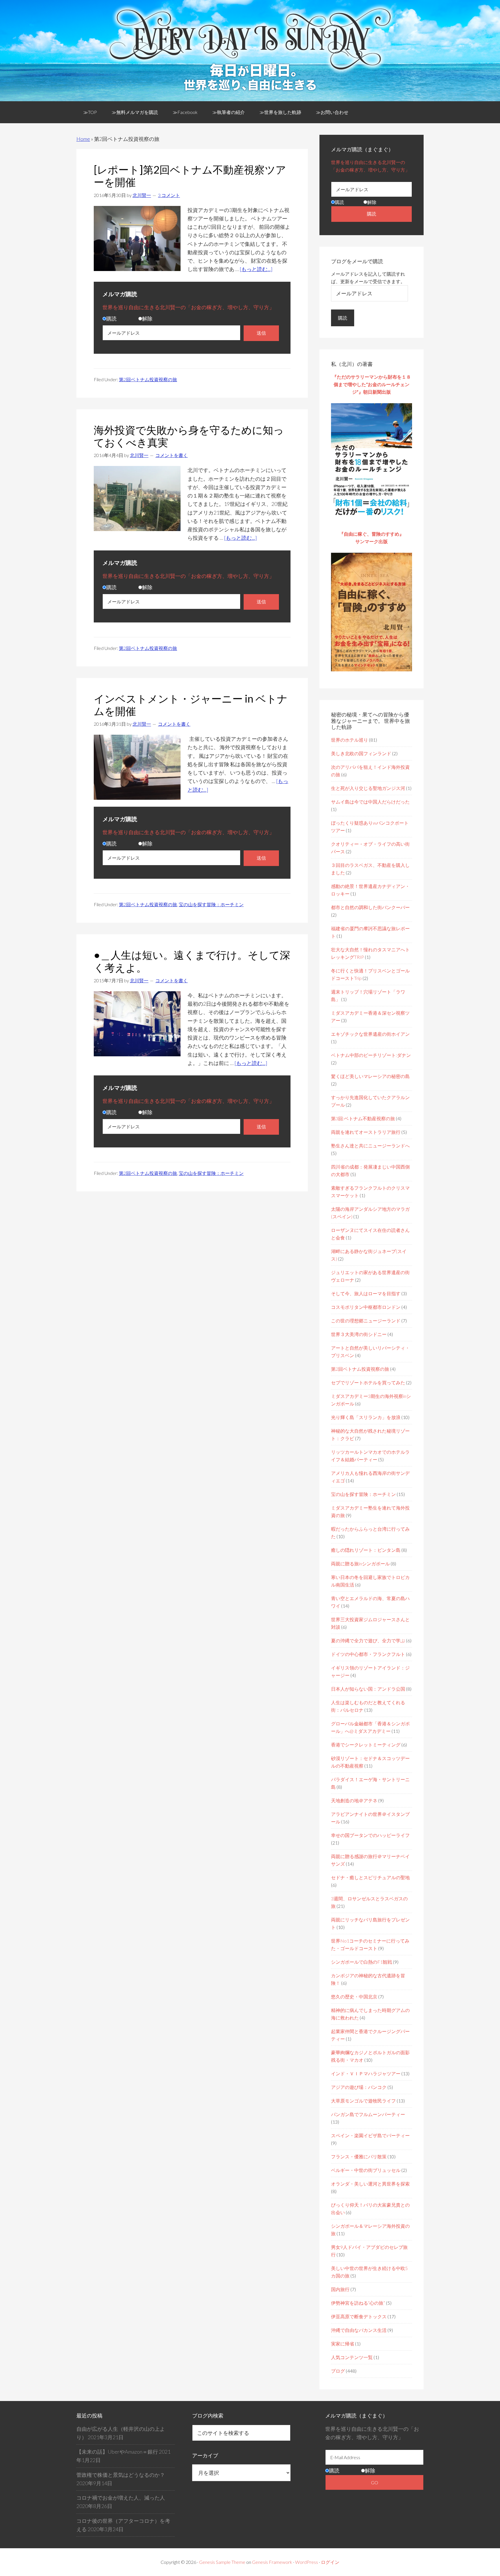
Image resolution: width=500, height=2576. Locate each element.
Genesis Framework (272, 2562)
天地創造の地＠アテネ (354, 1800)
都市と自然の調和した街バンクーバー (370, 907)
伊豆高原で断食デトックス (359, 2316)
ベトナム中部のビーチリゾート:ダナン (371, 1055)
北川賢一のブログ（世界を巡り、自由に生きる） (250, 47)
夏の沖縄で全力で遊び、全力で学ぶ (368, 1640)
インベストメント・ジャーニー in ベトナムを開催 (191, 705)
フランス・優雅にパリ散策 (359, 2156)
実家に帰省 (343, 2344)
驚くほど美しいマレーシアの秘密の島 (370, 1076)
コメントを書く (172, 455)
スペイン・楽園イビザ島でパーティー (370, 2135)
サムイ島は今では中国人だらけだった (370, 802)
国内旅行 (340, 2289)
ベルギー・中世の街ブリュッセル (366, 2170)
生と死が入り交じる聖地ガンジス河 (368, 788)
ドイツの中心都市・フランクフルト (368, 1654)
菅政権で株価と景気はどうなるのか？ (121, 2475)
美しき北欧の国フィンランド (361, 753)
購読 (111, 318)
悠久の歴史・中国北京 (354, 1997)
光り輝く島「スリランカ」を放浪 (366, 1417)
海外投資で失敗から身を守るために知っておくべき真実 (189, 436)
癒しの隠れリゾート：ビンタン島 (366, 1550)
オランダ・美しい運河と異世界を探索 (370, 2184)
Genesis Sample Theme (222, 2562)
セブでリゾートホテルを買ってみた (368, 1382)
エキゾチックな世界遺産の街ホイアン (370, 1034)
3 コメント (169, 195)
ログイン (330, 2562)
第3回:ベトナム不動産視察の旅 (363, 1118)
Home (83, 139)
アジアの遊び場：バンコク (359, 2087)
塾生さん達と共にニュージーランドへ (370, 1146)
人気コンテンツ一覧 (352, 2357)
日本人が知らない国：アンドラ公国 (368, 1689)
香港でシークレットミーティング (366, 1745)
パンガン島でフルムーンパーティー (368, 2114)
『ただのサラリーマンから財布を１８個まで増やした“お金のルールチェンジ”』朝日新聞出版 (372, 384)
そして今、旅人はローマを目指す (366, 1293)
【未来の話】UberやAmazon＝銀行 (117, 2452)
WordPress (307, 2562)
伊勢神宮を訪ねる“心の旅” (358, 2303)
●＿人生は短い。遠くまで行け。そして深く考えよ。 (192, 961)
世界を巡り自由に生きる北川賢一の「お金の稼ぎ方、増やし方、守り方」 (188, 307)
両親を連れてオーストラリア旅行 (366, 1132)
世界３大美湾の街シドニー (359, 1334)
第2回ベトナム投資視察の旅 (148, 379)
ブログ (338, 2371)
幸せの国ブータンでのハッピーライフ (370, 1835)
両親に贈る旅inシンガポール (360, 1564)
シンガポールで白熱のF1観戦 (362, 1962)
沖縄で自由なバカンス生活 (359, 2330)
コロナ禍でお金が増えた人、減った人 (121, 2498)
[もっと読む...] (256, 269)
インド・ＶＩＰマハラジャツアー (366, 2073)
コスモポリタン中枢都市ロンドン (366, 1307)
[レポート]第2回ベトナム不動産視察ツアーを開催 (190, 176)
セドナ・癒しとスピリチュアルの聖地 (370, 1877)
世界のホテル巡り (350, 740)
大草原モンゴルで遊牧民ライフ (363, 2101)
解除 (147, 318)
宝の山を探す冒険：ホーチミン (211, 904)
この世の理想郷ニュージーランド (366, 1321)
